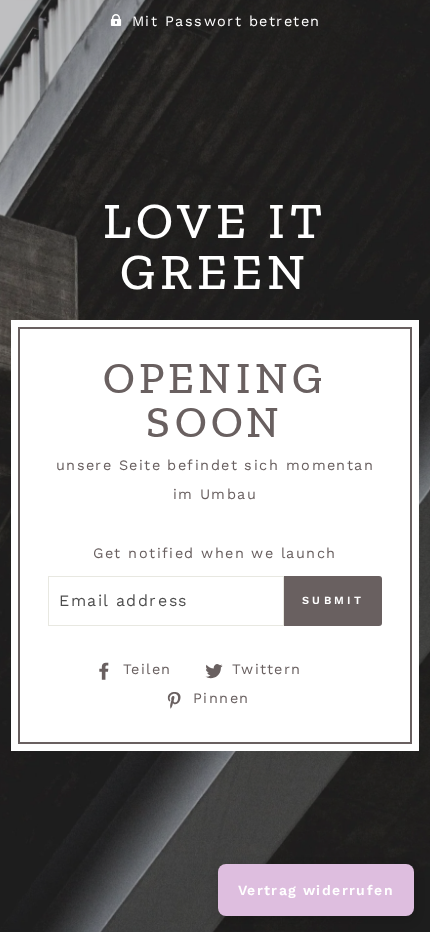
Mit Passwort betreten (226, 21)
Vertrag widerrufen (316, 890)
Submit (333, 600)
